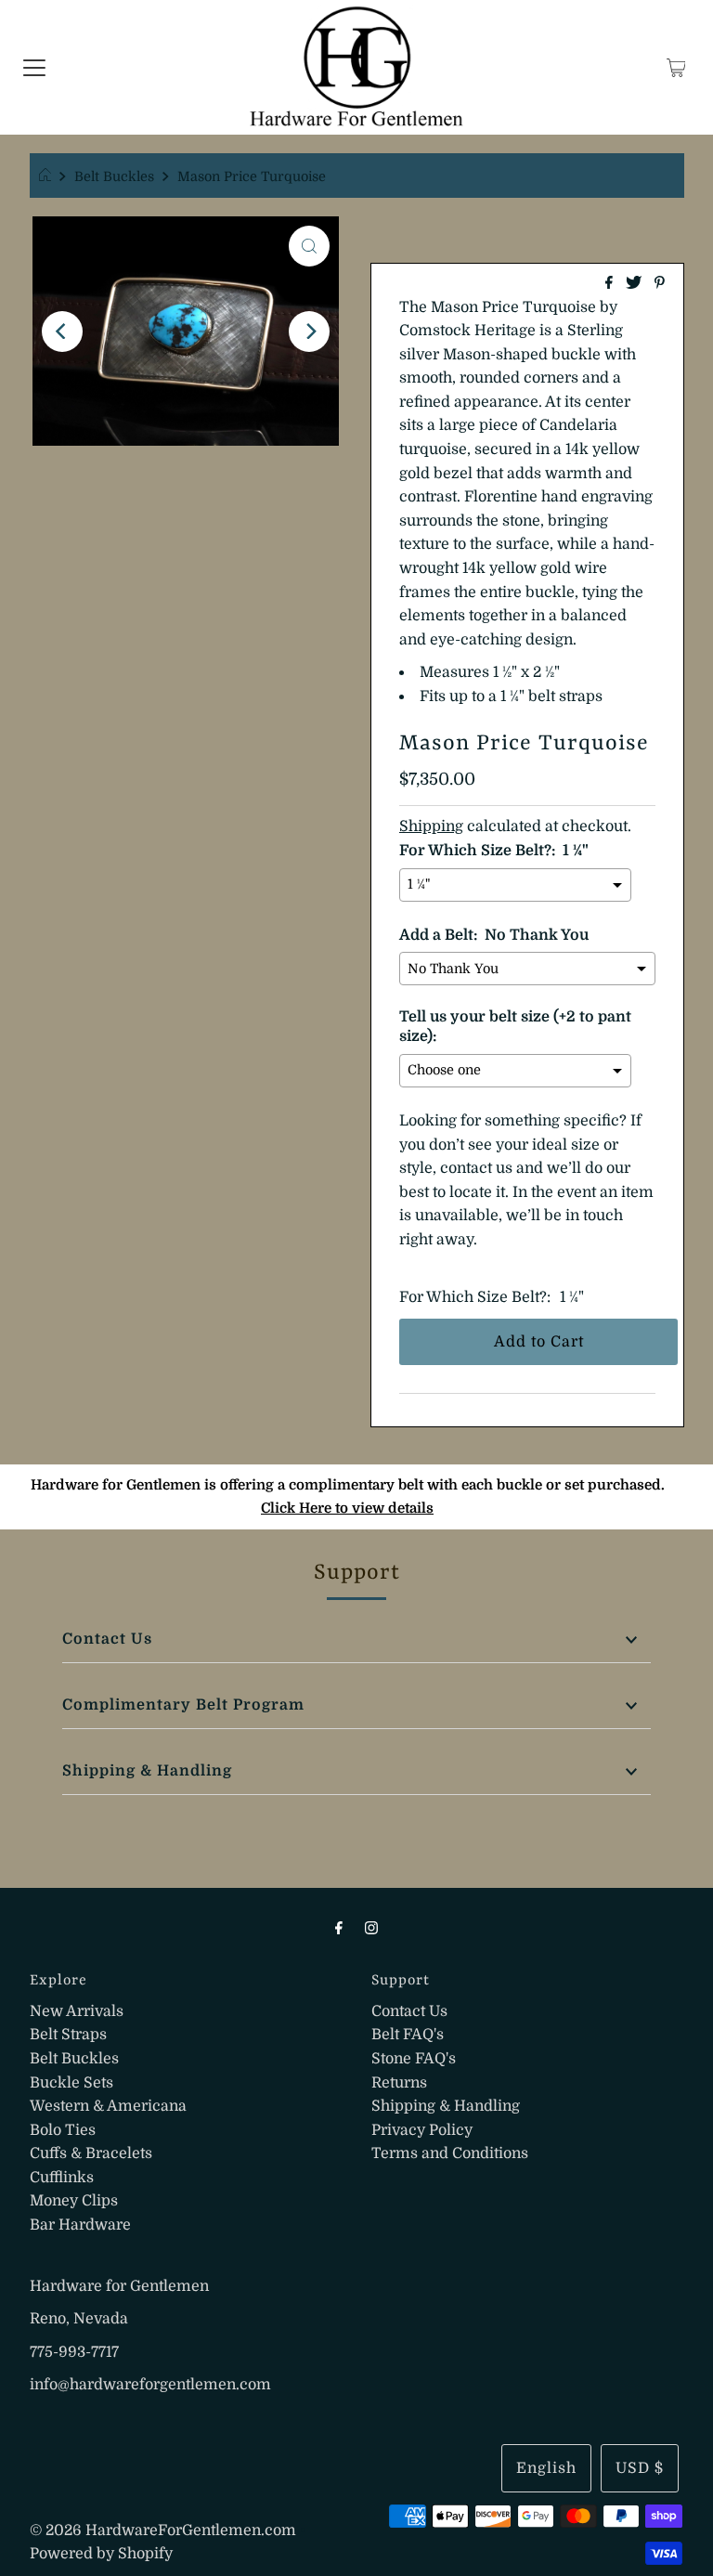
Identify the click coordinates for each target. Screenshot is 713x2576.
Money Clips (74, 2201)
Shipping (431, 826)
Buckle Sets (71, 2083)
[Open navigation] (34, 68)
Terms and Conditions (450, 2153)
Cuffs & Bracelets (91, 2153)
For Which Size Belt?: (475, 1297)
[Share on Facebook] (611, 284)
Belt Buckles (114, 176)
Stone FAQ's (414, 2059)
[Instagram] (371, 1928)
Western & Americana (108, 2106)
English (546, 2468)
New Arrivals (77, 2011)
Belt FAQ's (408, 2035)
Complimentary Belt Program (183, 1705)
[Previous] (62, 332)
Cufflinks (62, 2178)
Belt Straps (68, 2035)
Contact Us (107, 1639)
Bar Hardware (80, 2225)
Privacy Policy (422, 2130)
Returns (399, 2083)
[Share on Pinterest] (660, 284)
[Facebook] (339, 1928)
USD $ (640, 2468)
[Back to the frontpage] (48, 176)
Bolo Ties (63, 2130)
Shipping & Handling (147, 1771)
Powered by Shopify (101, 2554)
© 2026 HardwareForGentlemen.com (163, 2530)
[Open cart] (676, 68)
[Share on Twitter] (635, 284)
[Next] (309, 332)
